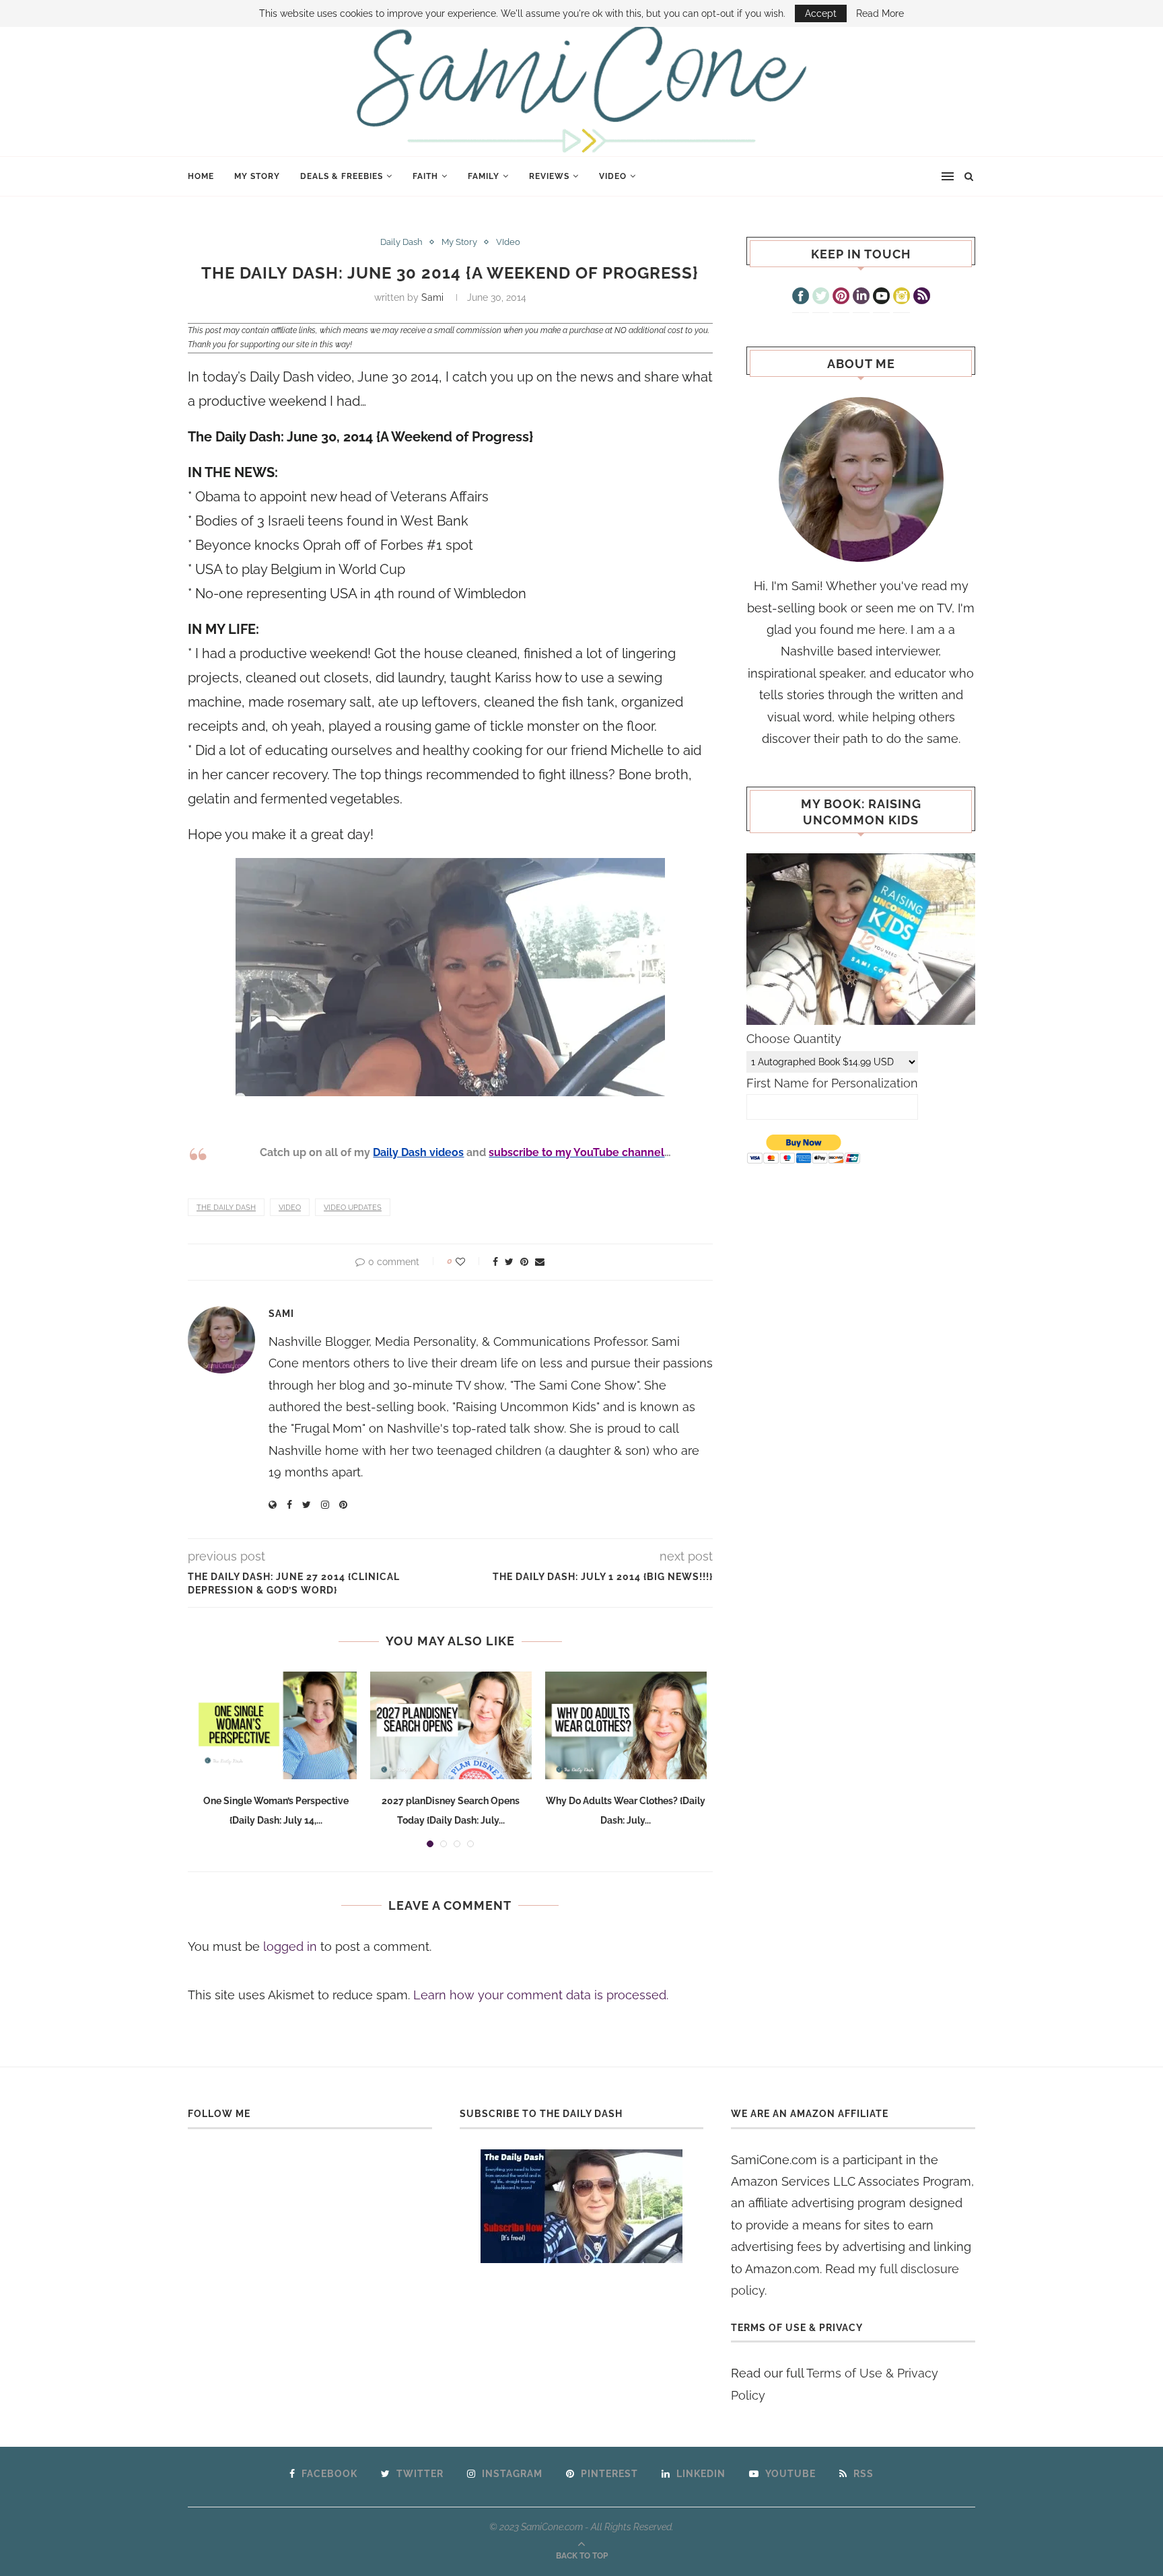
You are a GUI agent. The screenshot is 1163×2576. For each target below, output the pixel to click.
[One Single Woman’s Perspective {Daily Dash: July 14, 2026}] (276, 1725)
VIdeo (613, 176)
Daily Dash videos (418, 1152)
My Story (257, 176)
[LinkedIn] (861, 297)
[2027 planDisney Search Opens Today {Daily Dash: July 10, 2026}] (451, 1725)
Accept (821, 13)
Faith (425, 176)
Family (484, 176)
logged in (290, 1946)
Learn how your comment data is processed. (541, 1995)
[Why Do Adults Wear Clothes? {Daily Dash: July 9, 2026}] (626, 1725)
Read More (880, 13)
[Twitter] (821, 297)
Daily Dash (401, 242)
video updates (353, 1208)
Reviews (549, 176)
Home (201, 176)
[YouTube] (881, 297)
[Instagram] (902, 297)
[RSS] (922, 297)
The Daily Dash (226, 1208)
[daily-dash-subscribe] (582, 2206)
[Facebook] (801, 297)
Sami (432, 297)
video (290, 1208)
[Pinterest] (841, 297)
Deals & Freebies (342, 176)
